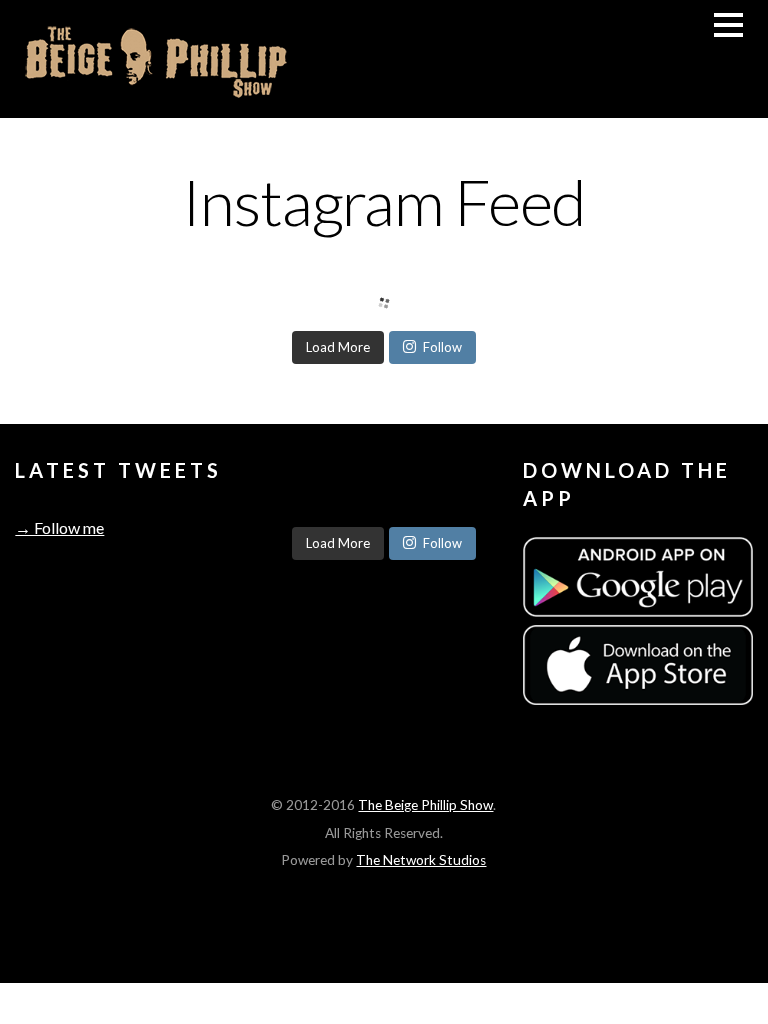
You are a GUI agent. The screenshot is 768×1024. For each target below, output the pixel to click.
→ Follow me (59, 527)
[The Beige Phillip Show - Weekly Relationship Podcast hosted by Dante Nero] (155, 93)
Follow (442, 347)
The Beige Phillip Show (425, 805)
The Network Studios (421, 860)
